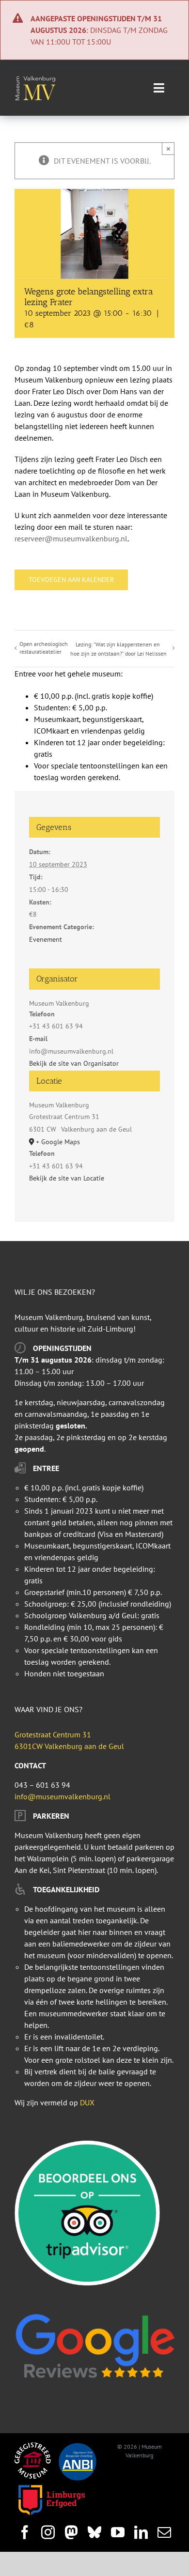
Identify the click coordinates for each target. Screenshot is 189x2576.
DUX (87, 2102)
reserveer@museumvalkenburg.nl (71, 538)
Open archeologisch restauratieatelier (44, 648)
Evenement (46, 939)
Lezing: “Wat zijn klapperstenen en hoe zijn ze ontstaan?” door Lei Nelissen (118, 649)
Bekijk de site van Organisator (74, 1063)
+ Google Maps (58, 1142)
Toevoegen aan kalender (71, 580)
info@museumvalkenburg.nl (63, 1796)
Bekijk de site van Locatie (67, 1178)
